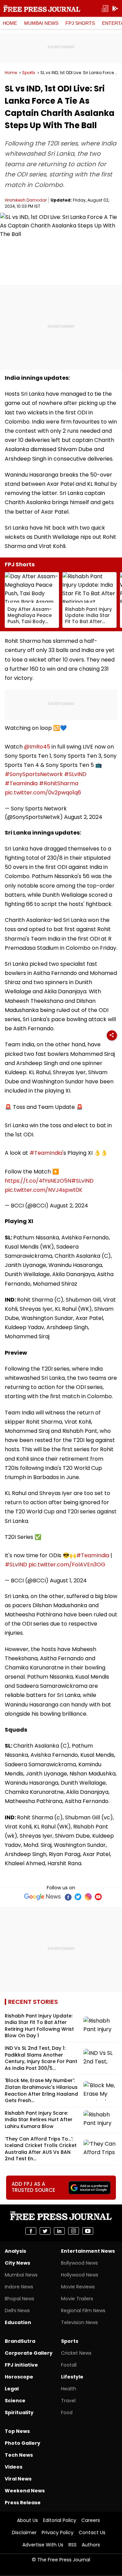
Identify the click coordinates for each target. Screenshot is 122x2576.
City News (17, 2263)
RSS (73, 2545)
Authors (91, 2545)
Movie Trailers (77, 2299)
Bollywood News (79, 2263)
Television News (79, 2322)
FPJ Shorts (80, 23)
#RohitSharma (59, 783)
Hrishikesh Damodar (26, 200)
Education (18, 2322)
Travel (68, 2401)
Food (67, 2412)
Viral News (18, 2479)
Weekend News (25, 2491)
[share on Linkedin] (59, 2231)
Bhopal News (19, 2299)
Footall (69, 2365)
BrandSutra (20, 2341)
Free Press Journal (42, 8)
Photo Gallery (23, 2443)
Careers (91, 2520)
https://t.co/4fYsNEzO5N (38, 1181)
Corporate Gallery (29, 2353)
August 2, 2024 (83, 817)
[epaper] (105, 9)
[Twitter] (78, 1897)
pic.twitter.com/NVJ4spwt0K (44, 1190)
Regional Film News (83, 2311)
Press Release (23, 2503)
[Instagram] (88, 1897)
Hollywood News (80, 2275)
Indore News (19, 2287)
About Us (27, 2520)
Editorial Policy (60, 2520)
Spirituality (19, 2412)
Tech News (19, 2455)
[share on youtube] (88, 2231)
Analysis (15, 2251)
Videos (14, 2467)
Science (15, 2401)
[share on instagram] (74, 2231)
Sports (29, 73)
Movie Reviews (78, 2287)
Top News (17, 2431)
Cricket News (76, 2353)
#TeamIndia (21, 783)
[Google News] (43, 1897)
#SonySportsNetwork (34, 774)
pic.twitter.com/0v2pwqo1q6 (43, 793)
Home (10, 23)
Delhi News (17, 2311)
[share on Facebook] (31, 2231)
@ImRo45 (37, 747)
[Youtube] (98, 1897)
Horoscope (19, 2377)
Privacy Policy (58, 2532)
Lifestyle (72, 2377)
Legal (12, 2389)
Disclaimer (24, 2532)
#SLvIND (75, 774)
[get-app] (115, 9)
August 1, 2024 (68, 1581)
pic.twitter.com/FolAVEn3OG (67, 1565)
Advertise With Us (43, 2545)
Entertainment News (88, 2251)
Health (69, 2389)
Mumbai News (41, 23)
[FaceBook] (68, 1897)
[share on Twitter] (45, 2231)
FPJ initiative (21, 2365)
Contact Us (92, 2532)
